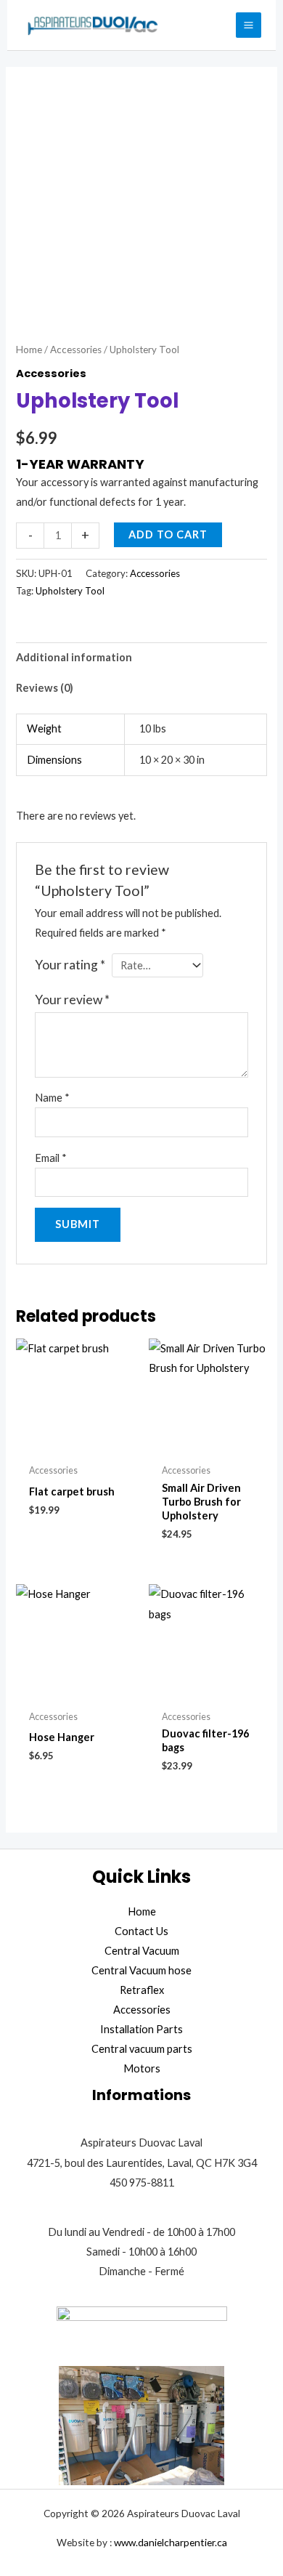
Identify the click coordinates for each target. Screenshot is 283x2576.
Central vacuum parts (142, 2049)
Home (29, 350)
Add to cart (168, 534)
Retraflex (142, 1990)
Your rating (70, 965)
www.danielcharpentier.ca (171, 2542)
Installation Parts (141, 2029)
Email (51, 1158)
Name (52, 1098)
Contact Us (141, 1931)
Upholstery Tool (70, 591)
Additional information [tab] (74, 657)
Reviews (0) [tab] (45, 688)
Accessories (76, 350)
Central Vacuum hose (141, 1970)
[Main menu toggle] (249, 25)
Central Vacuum (142, 1951)
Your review (72, 1000)
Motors (142, 2068)
